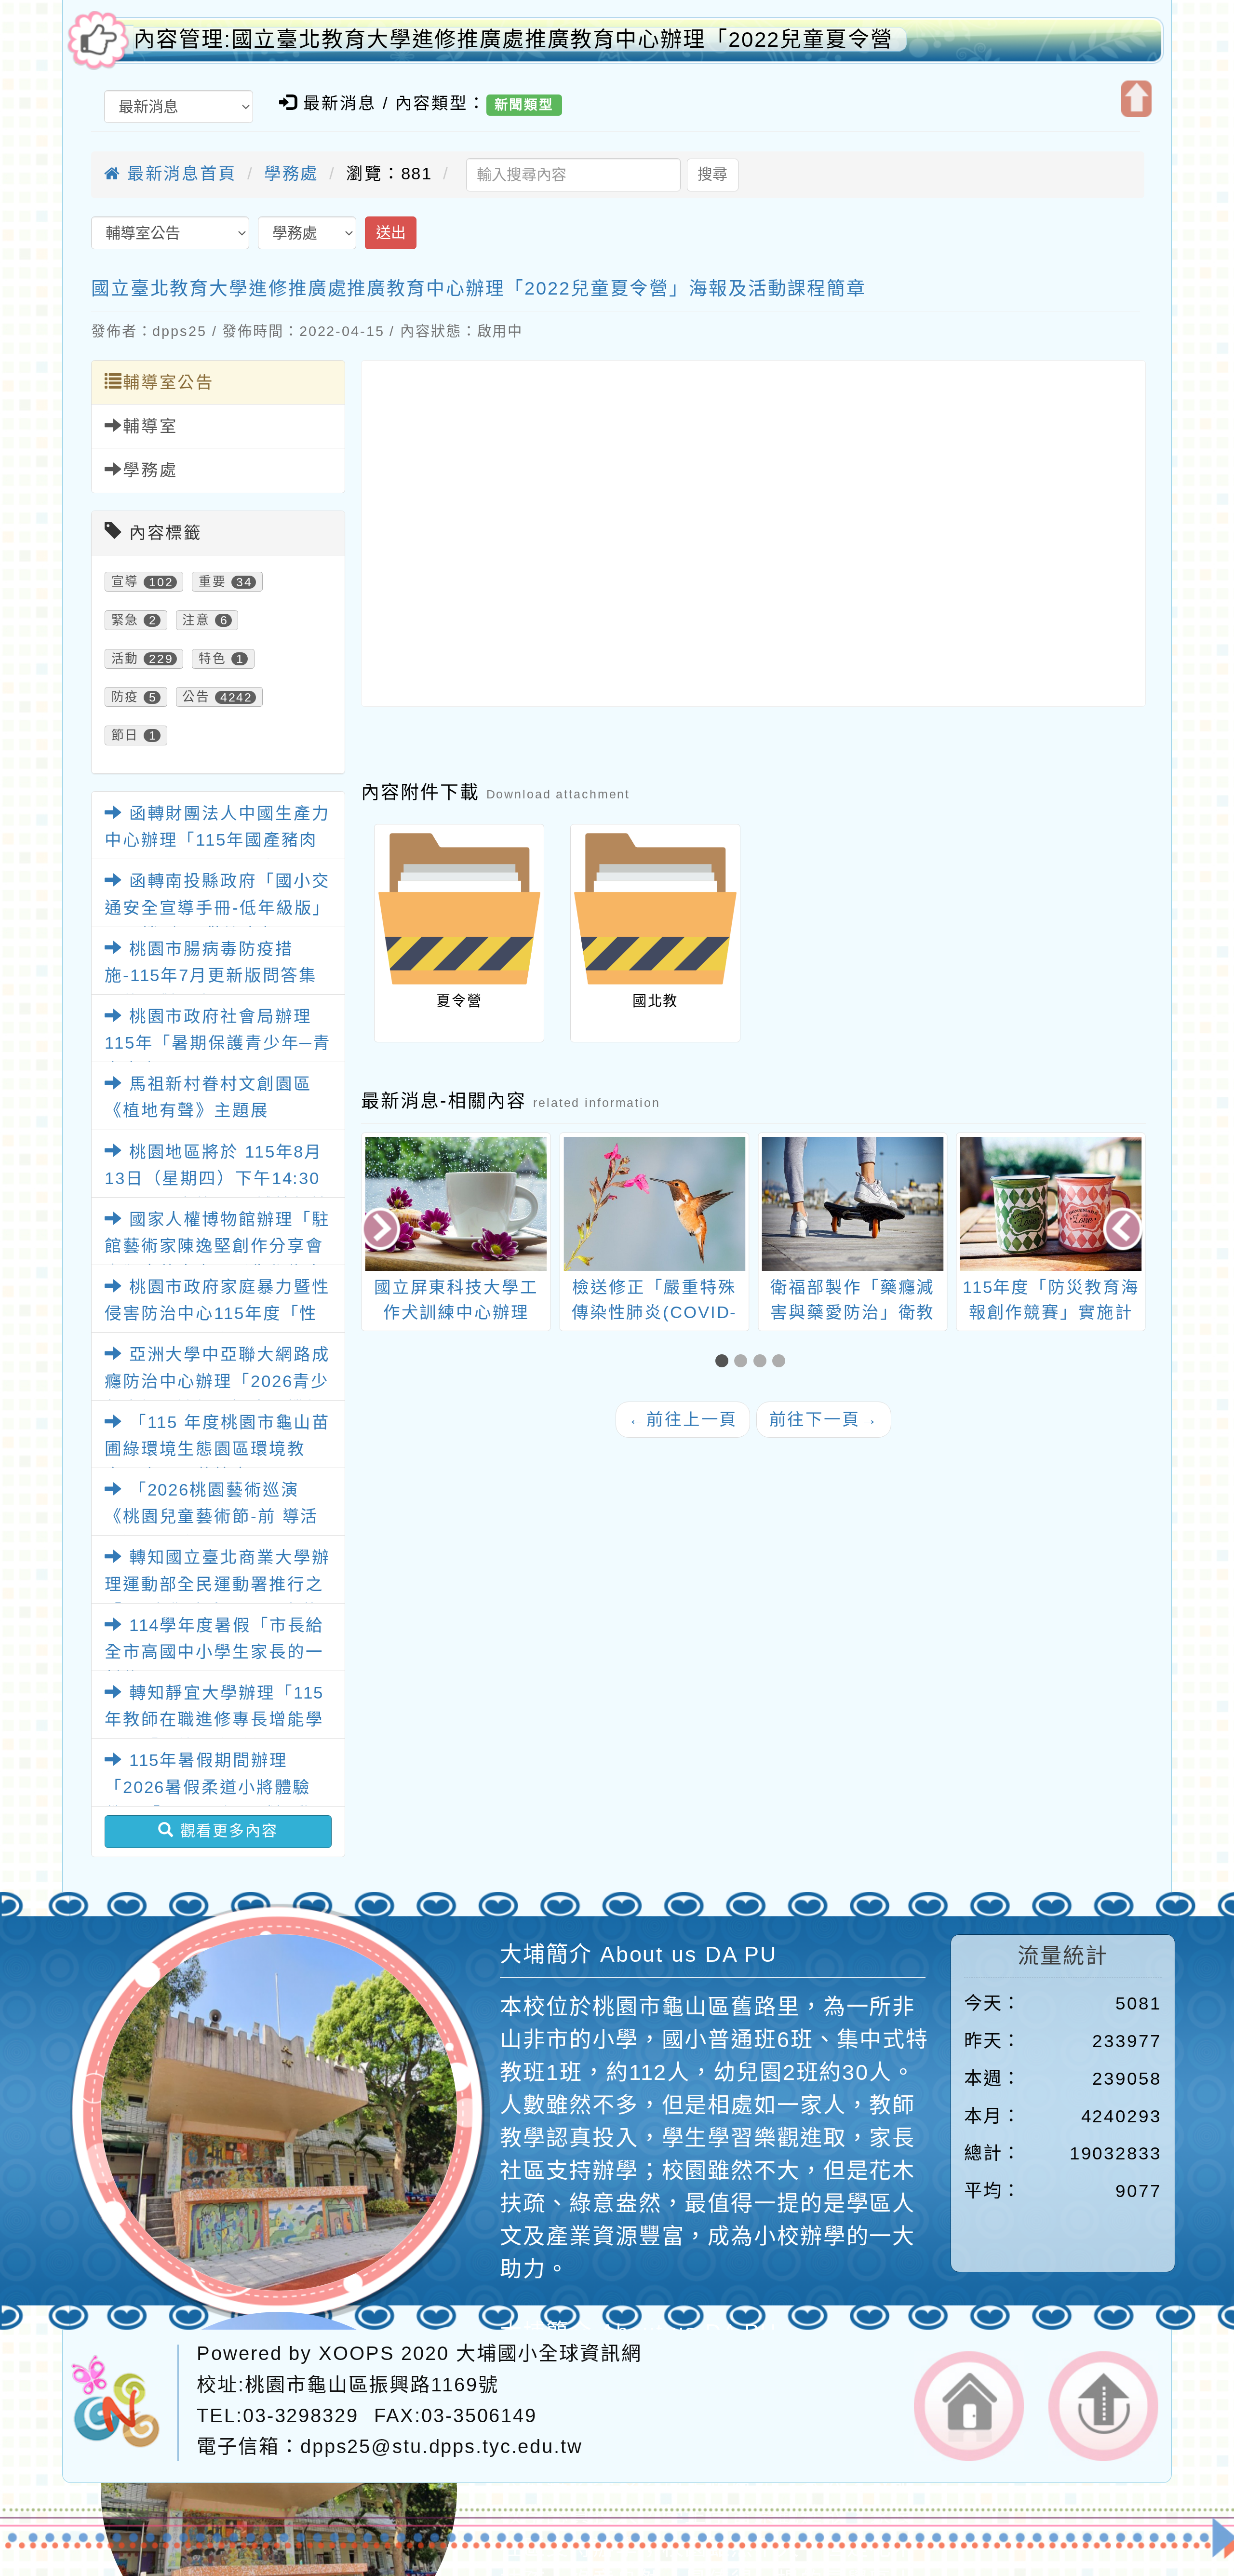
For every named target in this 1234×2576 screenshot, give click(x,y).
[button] (725, 1362)
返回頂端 (1103, 2406)
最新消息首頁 (179, 174)
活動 (125, 659)
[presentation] (382, 1231)
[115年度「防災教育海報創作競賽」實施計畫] (853, 1204)
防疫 (125, 697)
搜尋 (712, 174)
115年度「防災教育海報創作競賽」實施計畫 (853, 1312)
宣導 (125, 582)
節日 (125, 735)
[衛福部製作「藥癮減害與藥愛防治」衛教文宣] (655, 1204)
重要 (213, 582)
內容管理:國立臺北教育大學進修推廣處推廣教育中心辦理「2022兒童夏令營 (513, 39)
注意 (196, 620)
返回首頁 (969, 2406)
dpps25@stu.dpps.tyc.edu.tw (442, 2447)
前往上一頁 (683, 1419)
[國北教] (655, 909)
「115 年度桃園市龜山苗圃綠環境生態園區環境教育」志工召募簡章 (217, 1449)
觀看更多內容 (226, 1831)
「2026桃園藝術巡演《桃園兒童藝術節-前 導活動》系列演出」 (212, 1517)
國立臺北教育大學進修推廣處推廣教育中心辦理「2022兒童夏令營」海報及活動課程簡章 (479, 288)
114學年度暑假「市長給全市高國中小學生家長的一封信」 (214, 1652)
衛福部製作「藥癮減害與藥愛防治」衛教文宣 (655, 1312)
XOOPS (356, 2353)
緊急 (125, 620)
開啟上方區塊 (1136, 99)
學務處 (292, 174)
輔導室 (150, 426)
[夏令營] (459, 909)
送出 (391, 233)
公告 (196, 697)
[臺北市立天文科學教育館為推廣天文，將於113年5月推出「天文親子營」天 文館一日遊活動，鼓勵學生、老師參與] (1052, 1204)
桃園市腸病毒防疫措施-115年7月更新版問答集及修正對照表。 (211, 976)
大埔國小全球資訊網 (549, 2353)
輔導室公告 (168, 382)
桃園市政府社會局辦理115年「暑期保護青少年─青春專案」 (218, 1043)
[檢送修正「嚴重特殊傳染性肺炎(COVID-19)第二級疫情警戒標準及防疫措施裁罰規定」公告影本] (457, 1204)
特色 (213, 659)
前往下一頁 (824, 1419)
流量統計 (1063, 1956)
